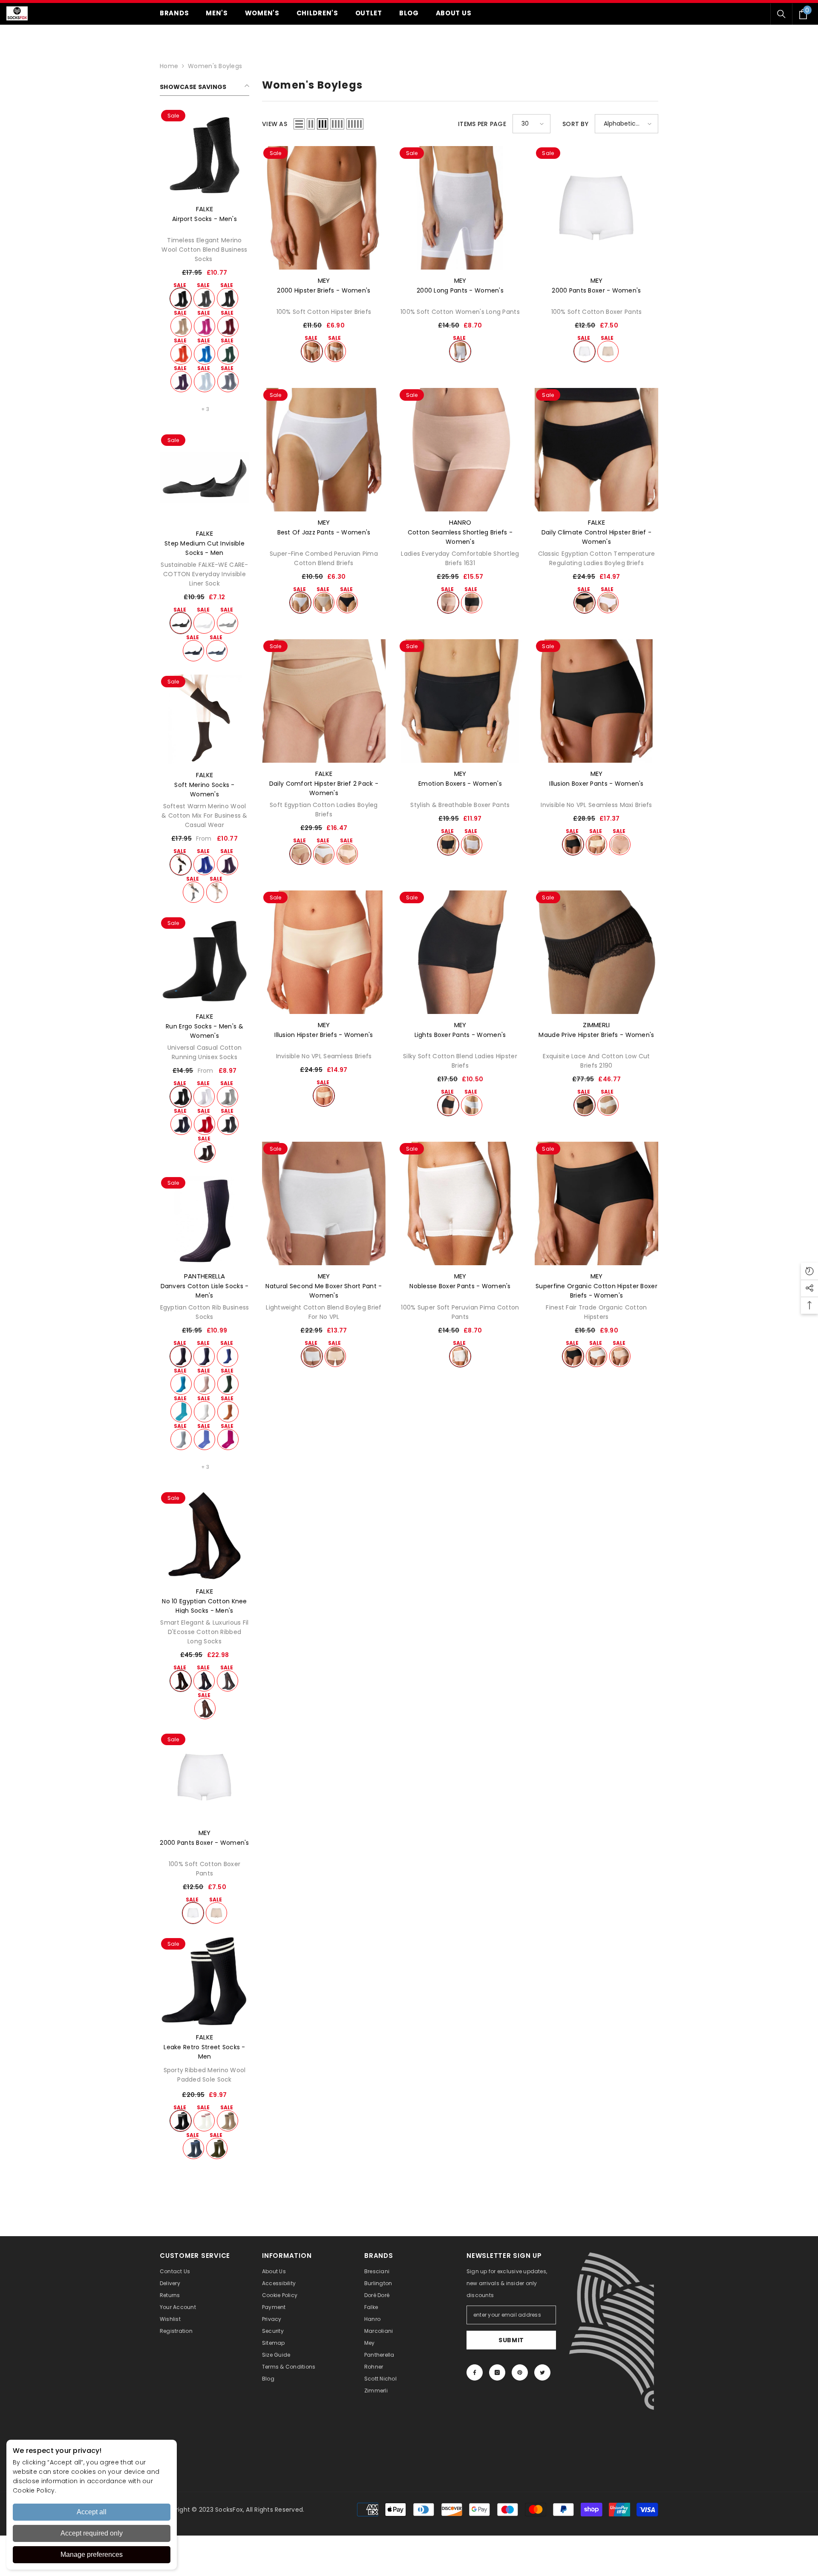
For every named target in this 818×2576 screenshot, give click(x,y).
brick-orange (181, 354)
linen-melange (217, 892)
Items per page (482, 124)
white (204, 623)
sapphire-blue (204, 354)
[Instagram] (497, 2372)
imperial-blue (204, 864)
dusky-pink (204, 1384)
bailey (620, 1356)
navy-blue (204, 1356)
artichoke (217, 2148)
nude (216, 1913)
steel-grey (228, 382)
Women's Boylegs (215, 66)
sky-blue (181, 1439)
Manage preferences (92, 2554)
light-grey (228, 1097)
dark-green (228, 1384)
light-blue (204, 382)
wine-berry (181, 382)
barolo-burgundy (228, 326)
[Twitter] (542, 2372)
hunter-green (228, 354)
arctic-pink (204, 326)
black (181, 299)
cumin (228, 1412)
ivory (608, 1105)
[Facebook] (475, 2372)
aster (204, 1439)
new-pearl (335, 1356)
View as (275, 124)
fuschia (228, 1439)
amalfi (181, 1412)
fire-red (204, 1124)
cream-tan (620, 844)
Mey (205, 1833)
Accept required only (92, 2533)
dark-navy (193, 651)
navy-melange (217, 651)
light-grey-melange (228, 623)
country (228, 2121)
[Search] (781, 14)
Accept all (92, 2512)
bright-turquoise (181, 1384)
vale (347, 854)
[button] (299, 124)
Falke (205, 209)
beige (448, 603)
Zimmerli (596, 1025)
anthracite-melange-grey (228, 299)
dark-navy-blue (204, 1681)
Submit (511, 2340)
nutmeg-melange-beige (181, 326)
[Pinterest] (520, 2372)
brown (205, 1709)
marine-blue (181, 1124)
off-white (204, 2121)
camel (300, 854)
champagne (596, 844)
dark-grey (204, 299)
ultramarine (228, 1356)
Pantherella (204, 1276)
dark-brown (181, 864)
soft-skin (324, 603)
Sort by (575, 124)
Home (169, 66)
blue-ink (193, 2148)
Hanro (460, 522)
